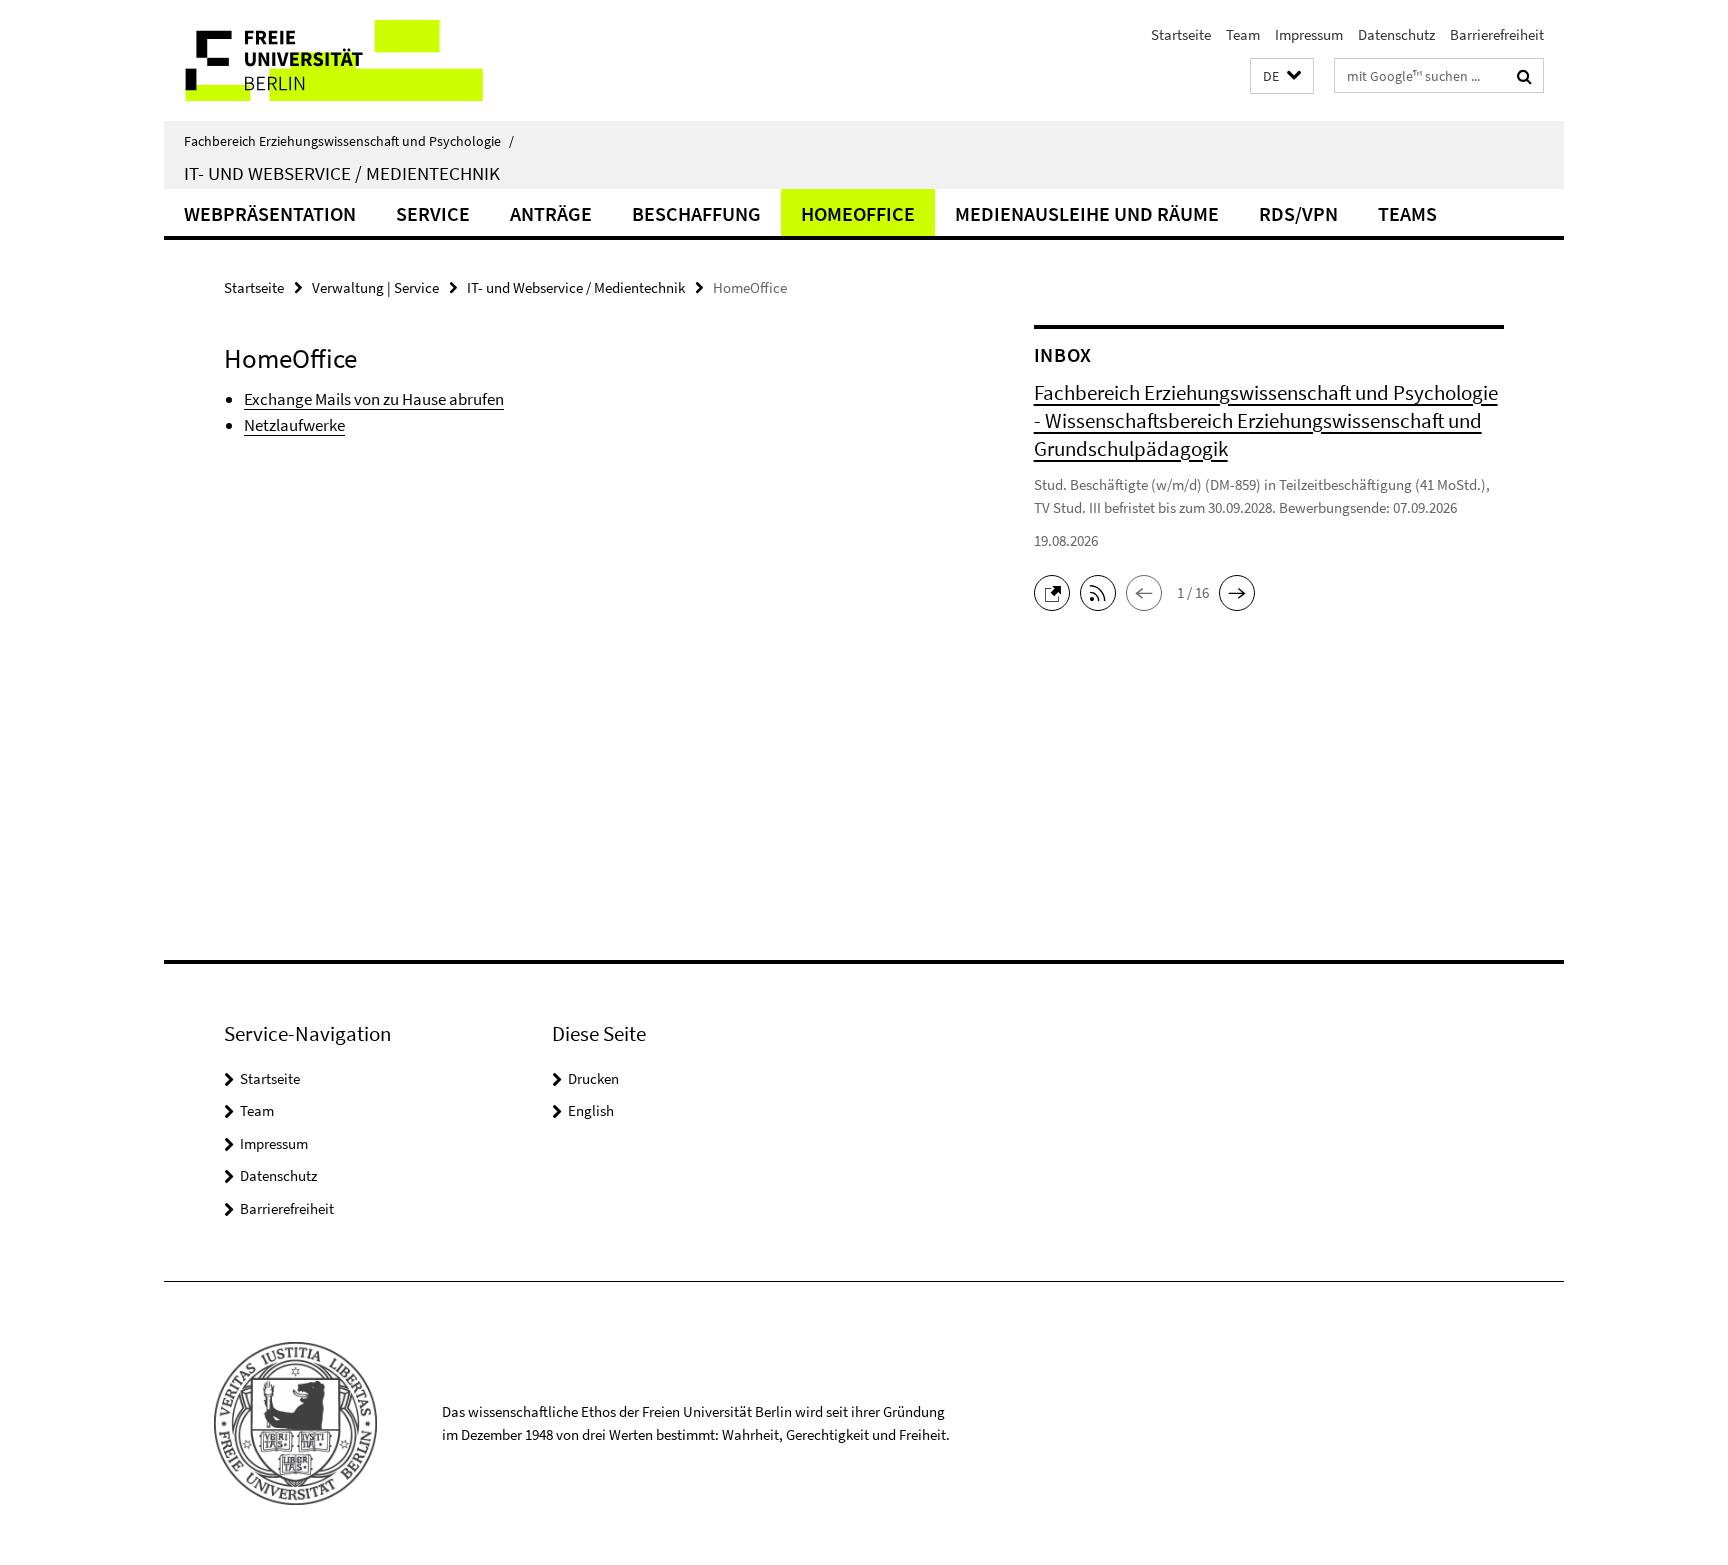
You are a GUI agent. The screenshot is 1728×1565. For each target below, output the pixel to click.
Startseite (1181, 34)
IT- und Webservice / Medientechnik (342, 173)
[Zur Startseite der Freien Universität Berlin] (331, 60)
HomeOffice (858, 213)
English (591, 1110)
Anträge (551, 213)
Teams (1407, 213)
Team (1243, 34)
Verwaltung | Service (375, 287)
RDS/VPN (1298, 213)
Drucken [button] (593, 1078)
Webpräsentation (270, 213)
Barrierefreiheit (1497, 34)
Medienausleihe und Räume (1087, 213)
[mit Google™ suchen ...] (1524, 76)
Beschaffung (696, 213)
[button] (1282, 76)
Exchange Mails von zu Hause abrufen (374, 399)
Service (433, 213)
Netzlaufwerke (294, 425)
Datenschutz (1396, 34)
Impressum (1309, 34)
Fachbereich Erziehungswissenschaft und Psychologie (349, 141)
